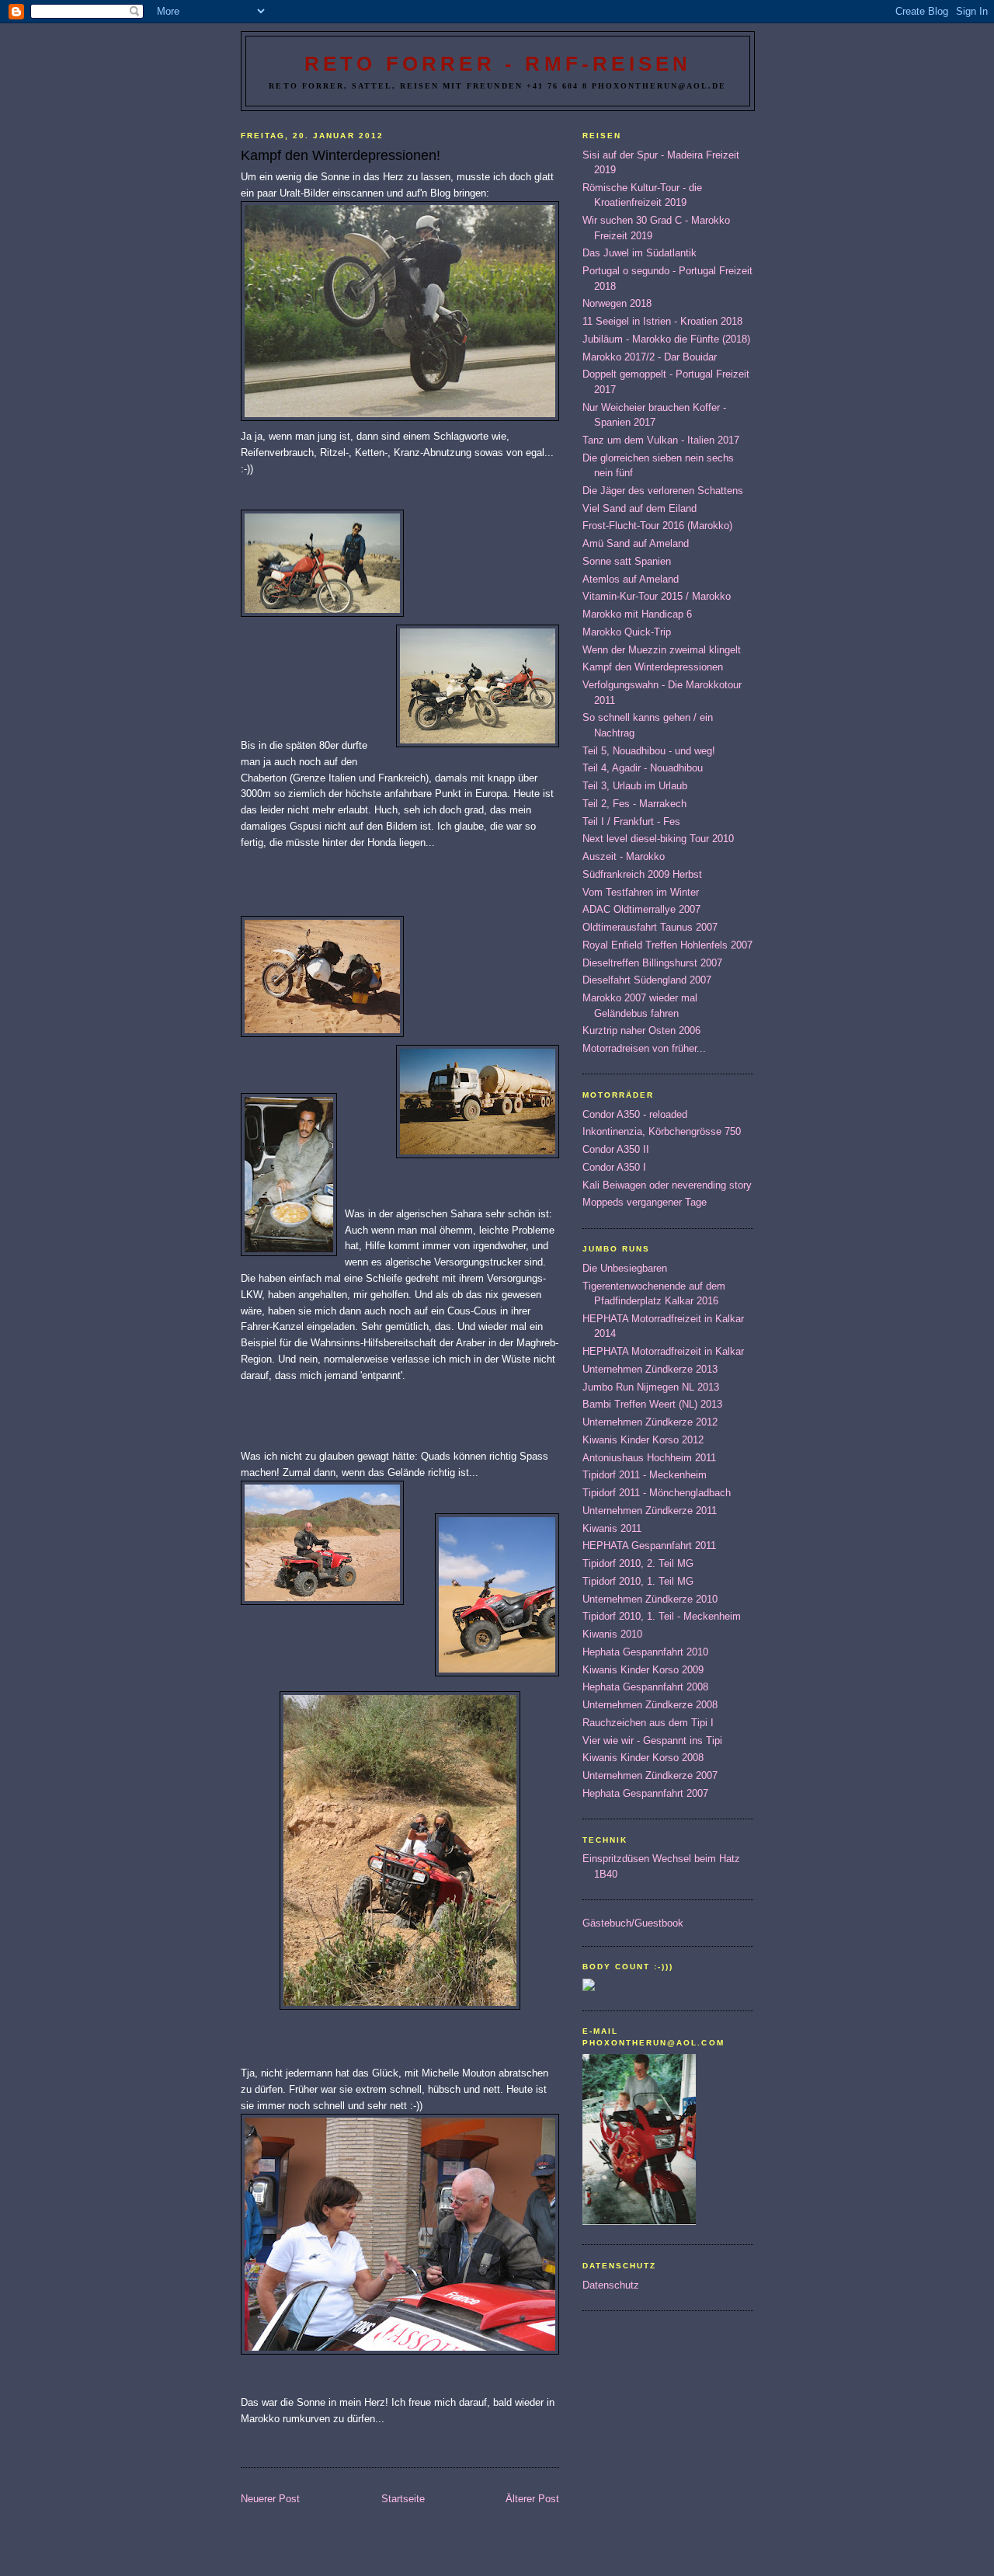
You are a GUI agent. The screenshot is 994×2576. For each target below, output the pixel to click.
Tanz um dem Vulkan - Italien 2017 (661, 440)
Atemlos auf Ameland (631, 579)
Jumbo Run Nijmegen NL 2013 (651, 1387)
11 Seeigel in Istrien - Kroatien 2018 (662, 321)
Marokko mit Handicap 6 (637, 614)
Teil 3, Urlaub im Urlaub (635, 786)
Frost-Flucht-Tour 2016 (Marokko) (657, 526)
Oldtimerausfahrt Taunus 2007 (650, 927)
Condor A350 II (616, 1149)
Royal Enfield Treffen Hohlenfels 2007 (667, 945)
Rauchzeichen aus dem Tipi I (648, 1723)
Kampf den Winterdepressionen (653, 667)
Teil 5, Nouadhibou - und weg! (649, 751)
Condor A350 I (614, 1167)
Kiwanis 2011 (612, 1528)
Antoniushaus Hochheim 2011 (649, 1458)
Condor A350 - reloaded (635, 1114)
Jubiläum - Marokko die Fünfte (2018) (666, 339)
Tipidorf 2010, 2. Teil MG (638, 1563)
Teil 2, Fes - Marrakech (634, 804)
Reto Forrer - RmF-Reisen (498, 64)
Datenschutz (611, 2285)
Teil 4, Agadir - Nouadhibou (643, 768)
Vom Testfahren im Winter (641, 892)
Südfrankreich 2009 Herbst (642, 874)
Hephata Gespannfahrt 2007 (645, 1793)
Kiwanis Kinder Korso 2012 (643, 1440)
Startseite (403, 2499)
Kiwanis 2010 (612, 1634)
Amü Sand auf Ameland (636, 543)
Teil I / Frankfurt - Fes (631, 822)
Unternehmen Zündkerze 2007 (650, 1775)
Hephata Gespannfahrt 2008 (645, 1687)
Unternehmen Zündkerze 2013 (650, 1369)
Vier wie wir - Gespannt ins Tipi (652, 1741)
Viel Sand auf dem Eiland (639, 508)
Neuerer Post (270, 2499)
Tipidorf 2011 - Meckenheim (645, 1475)
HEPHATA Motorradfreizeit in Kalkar (663, 1351)
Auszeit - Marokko (624, 856)
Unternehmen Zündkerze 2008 (650, 1705)
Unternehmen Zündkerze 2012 (650, 1422)
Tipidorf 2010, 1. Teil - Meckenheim (662, 1616)
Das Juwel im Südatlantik (639, 253)
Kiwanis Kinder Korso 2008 (643, 1758)
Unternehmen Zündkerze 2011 (650, 1511)
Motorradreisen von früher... (644, 1048)
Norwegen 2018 (617, 303)
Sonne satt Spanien (627, 561)
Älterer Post (532, 2499)
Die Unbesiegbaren (625, 1268)
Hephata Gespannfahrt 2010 (645, 1652)
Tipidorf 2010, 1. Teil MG (638, 1581)
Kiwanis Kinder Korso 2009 (643, 1670)
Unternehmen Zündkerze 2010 (650, 1599)
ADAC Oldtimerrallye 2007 (641, 909)
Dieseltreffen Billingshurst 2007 (652, 963)
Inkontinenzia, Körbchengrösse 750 (662, 1131)
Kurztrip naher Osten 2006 (641, 1030)
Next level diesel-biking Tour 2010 (658, 839)
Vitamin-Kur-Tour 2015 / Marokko (657, 596)
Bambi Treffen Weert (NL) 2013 (652, 1404)
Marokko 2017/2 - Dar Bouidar (650, 357)
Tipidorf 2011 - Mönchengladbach (657, 1493)
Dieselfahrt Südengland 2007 (647, 980)
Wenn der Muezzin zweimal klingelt (662, 650)
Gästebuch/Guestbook (633, 1923)
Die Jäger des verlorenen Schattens (663, 491)
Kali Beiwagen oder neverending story (667, 1185)
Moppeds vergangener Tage (645, 1202)
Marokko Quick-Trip (627, 632)
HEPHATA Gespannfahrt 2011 (649, 1546)
